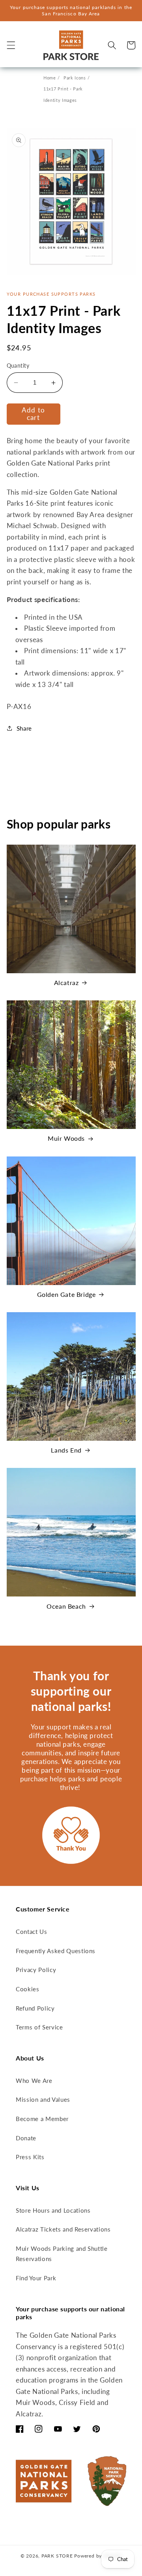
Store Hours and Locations (53, 2210)
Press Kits (30, 2157)
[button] (11, 45)
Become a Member (42, 2119)
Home (50, 78)
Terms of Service (39, 2027)
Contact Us (32, 1932)
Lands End (66, 1450)
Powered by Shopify (98, 2556)
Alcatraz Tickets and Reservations (63, 2229)
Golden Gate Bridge (66, 1294)
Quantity (18, 366)
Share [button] (24, 728)
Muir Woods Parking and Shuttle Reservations (62, 2254)
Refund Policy (35, 2008)
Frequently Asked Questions (56, 1951)
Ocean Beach (66, 1606)
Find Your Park (36, 2278)
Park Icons (75, 78)
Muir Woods (66, 1138)
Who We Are (34, 2081)
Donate (26, 2138)
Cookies (28, 1989)
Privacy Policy (36, 1970)
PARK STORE (57, 2556)
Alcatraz (66, 982)
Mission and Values (43, 2099)
